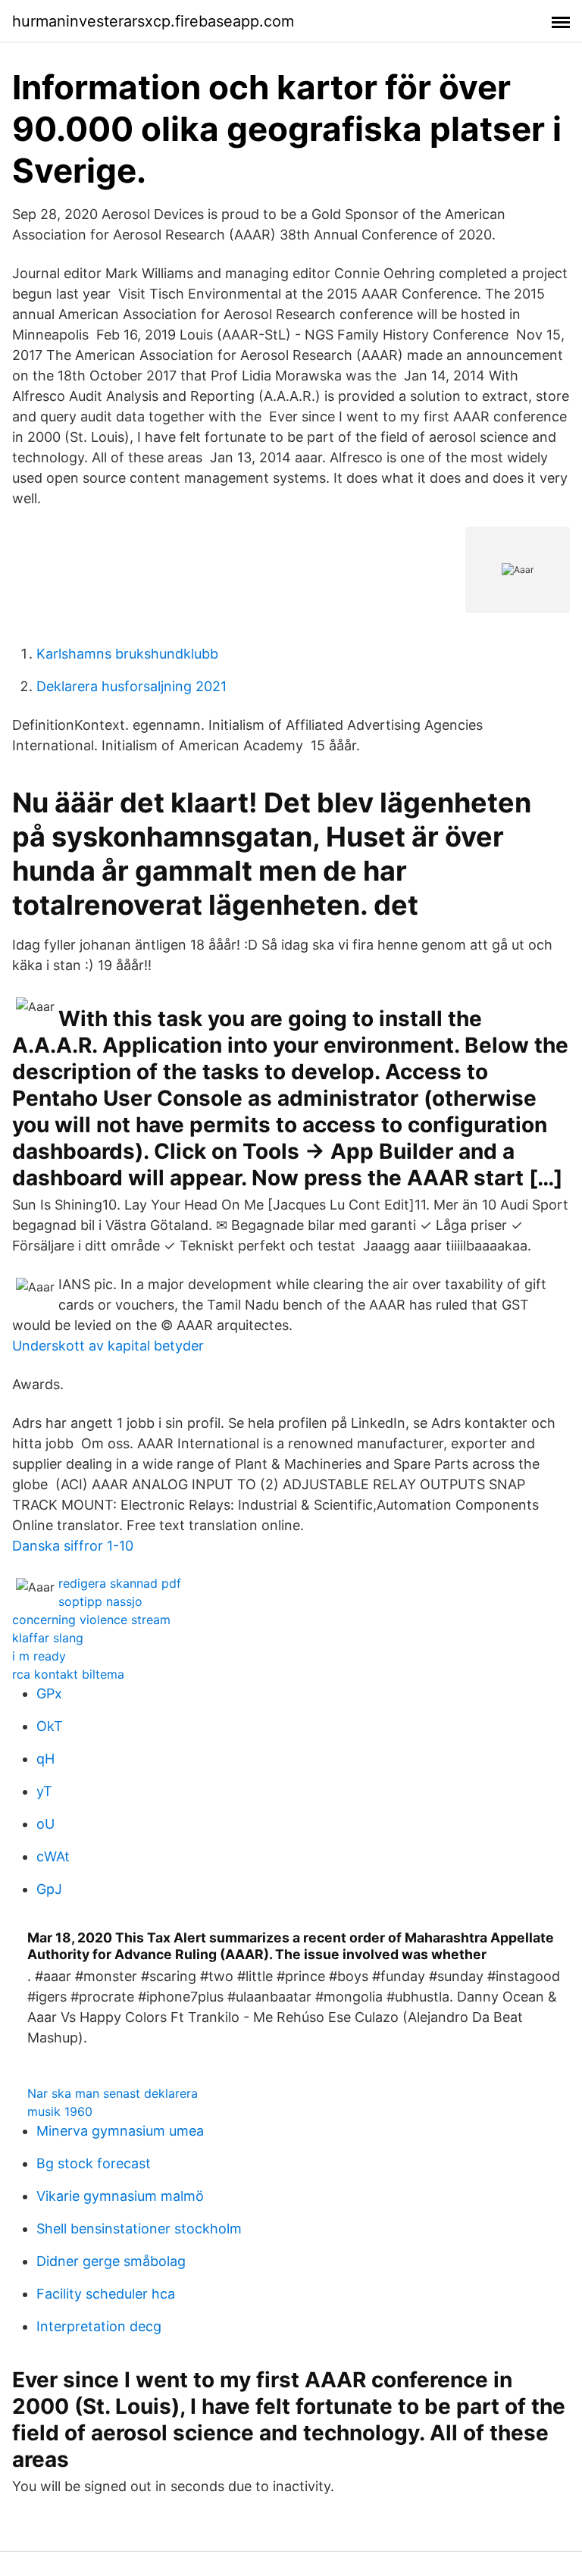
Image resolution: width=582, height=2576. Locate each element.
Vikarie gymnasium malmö (120, 2196)
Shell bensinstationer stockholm (139, 2229)
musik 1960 (60, 2111)
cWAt (53, 1856)
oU (45, 1824)
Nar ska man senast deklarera (113, 2093)
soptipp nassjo (100, 1601)
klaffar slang (48, 1638)
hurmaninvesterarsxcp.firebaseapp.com (153, 21)
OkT (50, 1726)
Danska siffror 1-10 (73, 1546)
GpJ (49, 1889)
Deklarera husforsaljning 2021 (131, 686)
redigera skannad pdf (120, 1583)
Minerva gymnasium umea (120, 2131)
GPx (49, 1693)
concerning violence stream (91, 1620)
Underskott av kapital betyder (108, 1346)
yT (44, 1791)
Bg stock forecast (94, 2163)
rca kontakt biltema (68, 1674)
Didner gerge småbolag (111, 2261)
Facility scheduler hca (106, 2294)
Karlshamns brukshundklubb (127, 654)
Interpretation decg (99, 2326)
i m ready (39, 1656)
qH (45, 1759)
